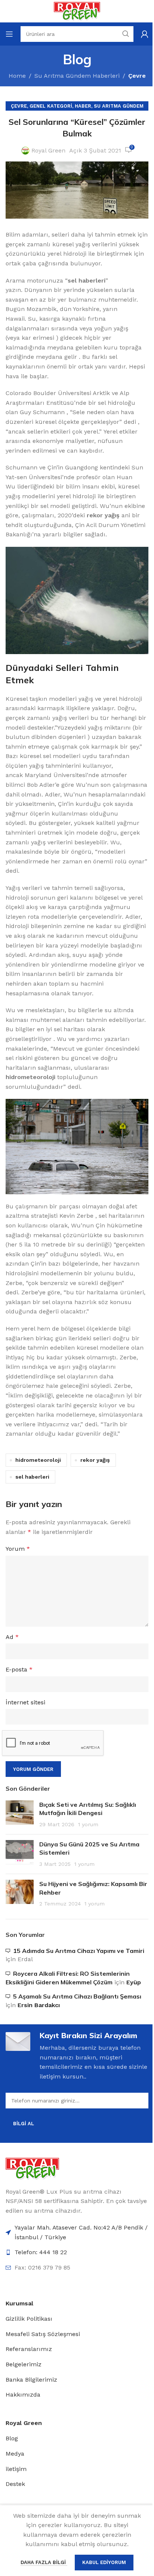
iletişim (16, 2469)
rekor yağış (95, 1460)
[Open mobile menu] (9, 34)
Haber (83, 106)
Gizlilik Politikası (29, 2319)
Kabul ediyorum (104, 2562)
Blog (12, 2438)
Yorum (18, 1549)
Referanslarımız (29, 2349)
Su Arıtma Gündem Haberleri (77, 76)
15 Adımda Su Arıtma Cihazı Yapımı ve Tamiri (79, 1951)
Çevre (137, 76)
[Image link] (32, 2168)
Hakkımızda (23, 2395)
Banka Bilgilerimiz (31, 2380)
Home (17, 76)
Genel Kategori (51, 106)
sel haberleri (32, 1477)
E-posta (19, 1669)
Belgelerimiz (24, 2364)
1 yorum (88, 1824)
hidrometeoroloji (38, 1460)
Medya (15, 2454)
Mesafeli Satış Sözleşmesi (43, 2334)
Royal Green (48, 150)
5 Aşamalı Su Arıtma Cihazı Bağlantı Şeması (77, 1996)
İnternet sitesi (25, 1702)
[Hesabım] (145, 34)
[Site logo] (77, 11)
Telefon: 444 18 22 (41, 2252)
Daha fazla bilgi (44, 2562)
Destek (15, 2484)
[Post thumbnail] (20, 1814)
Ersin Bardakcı (39, 2005)
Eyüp (134, 1982)
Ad (12, 1637)
